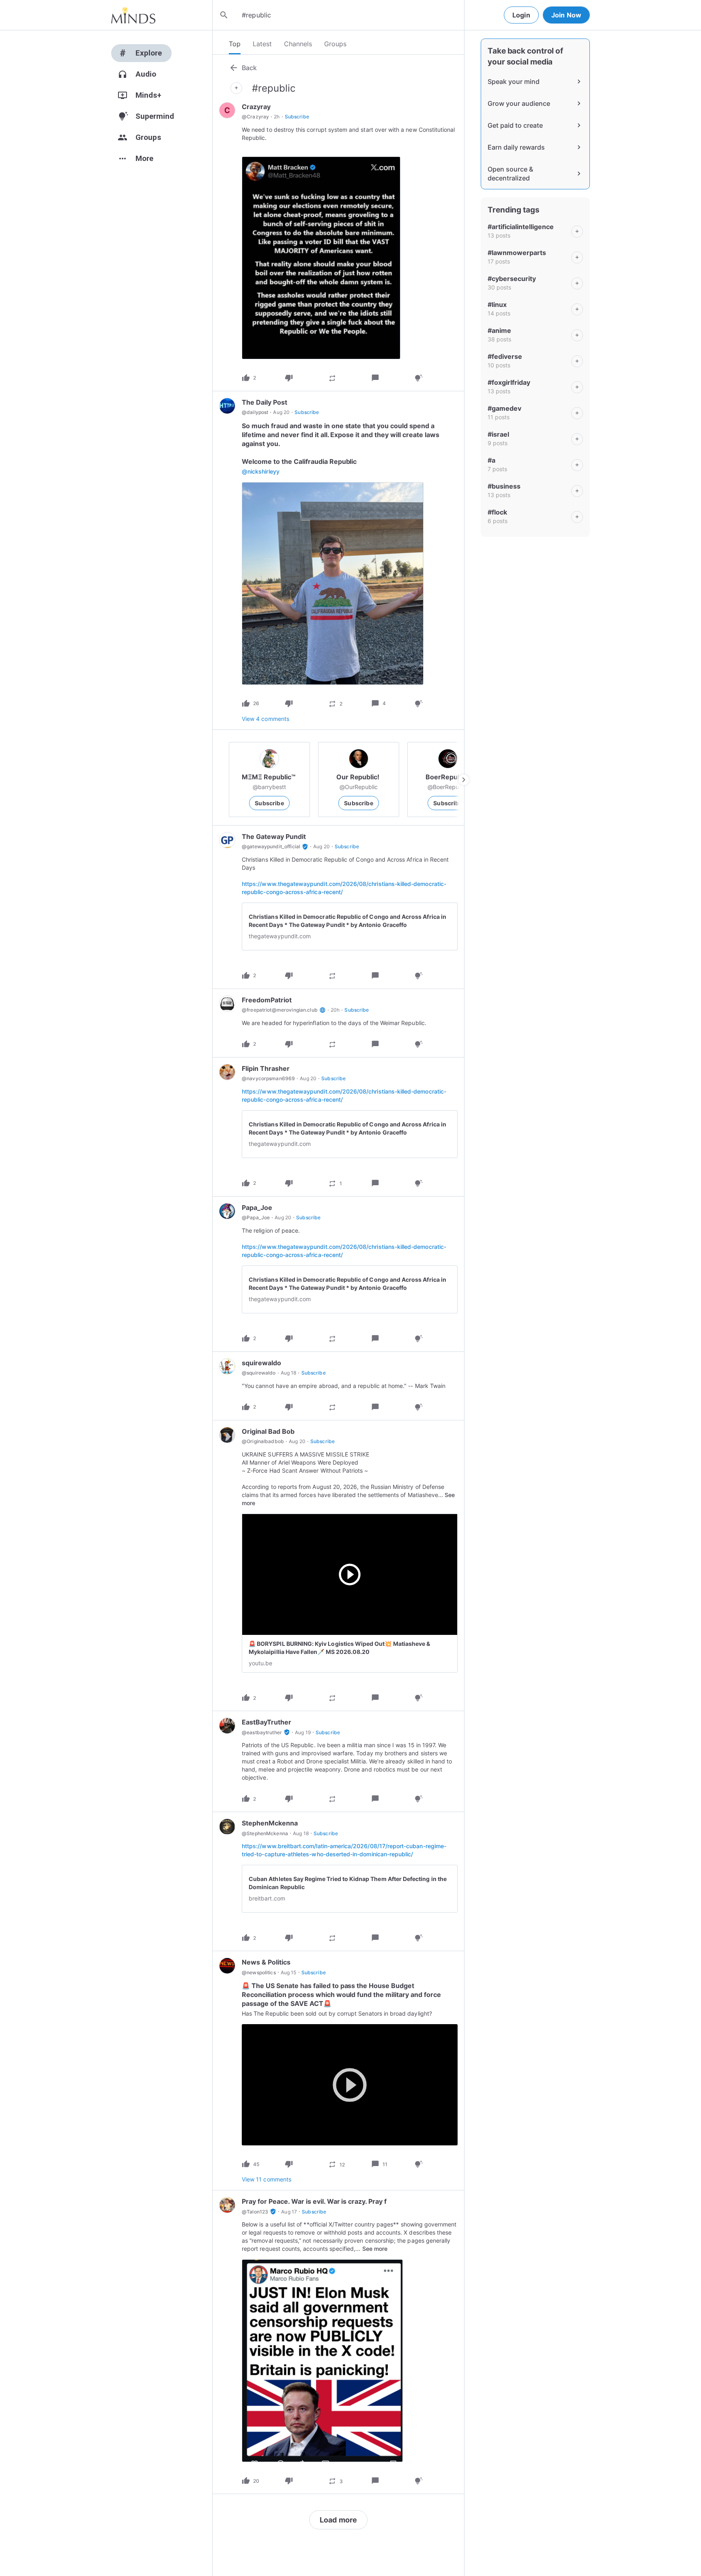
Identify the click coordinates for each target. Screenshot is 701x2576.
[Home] (133, 15)
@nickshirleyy (261, 471)
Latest (262, 44)
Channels (298, 44)
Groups (335, 44)
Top (235, 44)
